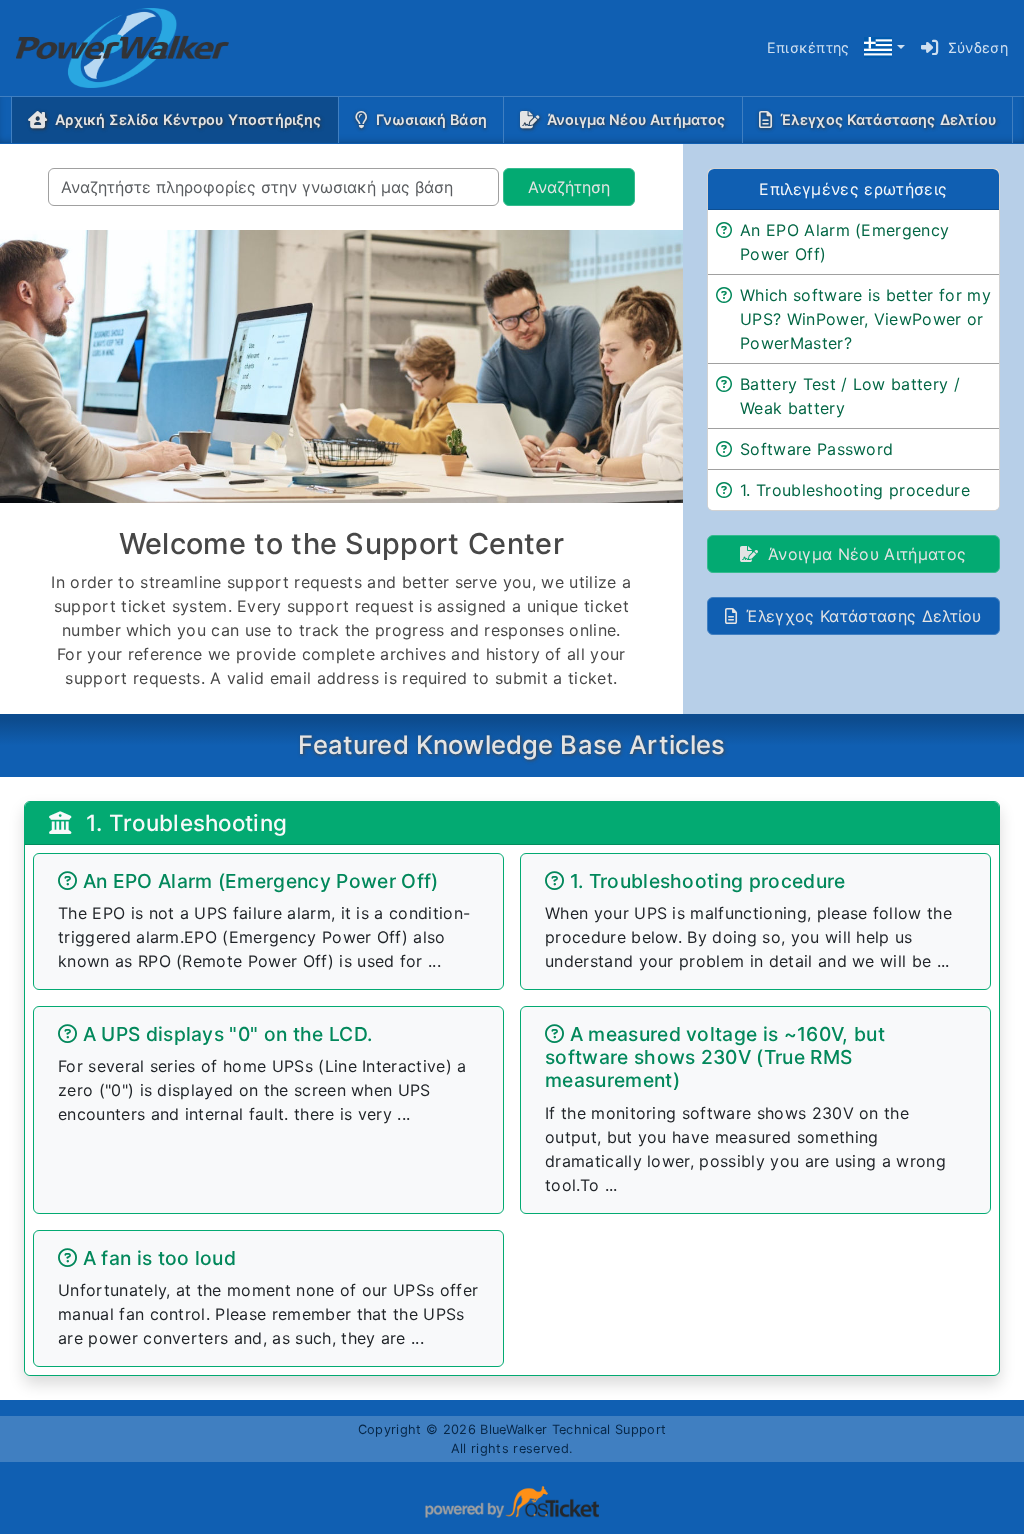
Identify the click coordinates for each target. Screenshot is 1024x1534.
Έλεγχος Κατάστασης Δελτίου (888, 119)
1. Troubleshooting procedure (855, 490)
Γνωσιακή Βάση (431, 119)
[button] (884, 48)
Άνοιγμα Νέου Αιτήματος (636, 119)
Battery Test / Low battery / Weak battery (850, 396)
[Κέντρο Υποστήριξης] (106, 48)
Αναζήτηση (569, 187)
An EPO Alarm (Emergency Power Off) (844, 242)
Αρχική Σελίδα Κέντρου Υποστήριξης (192, 119)
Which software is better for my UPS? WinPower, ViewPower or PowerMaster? (865, 319)
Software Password (816, 449)
